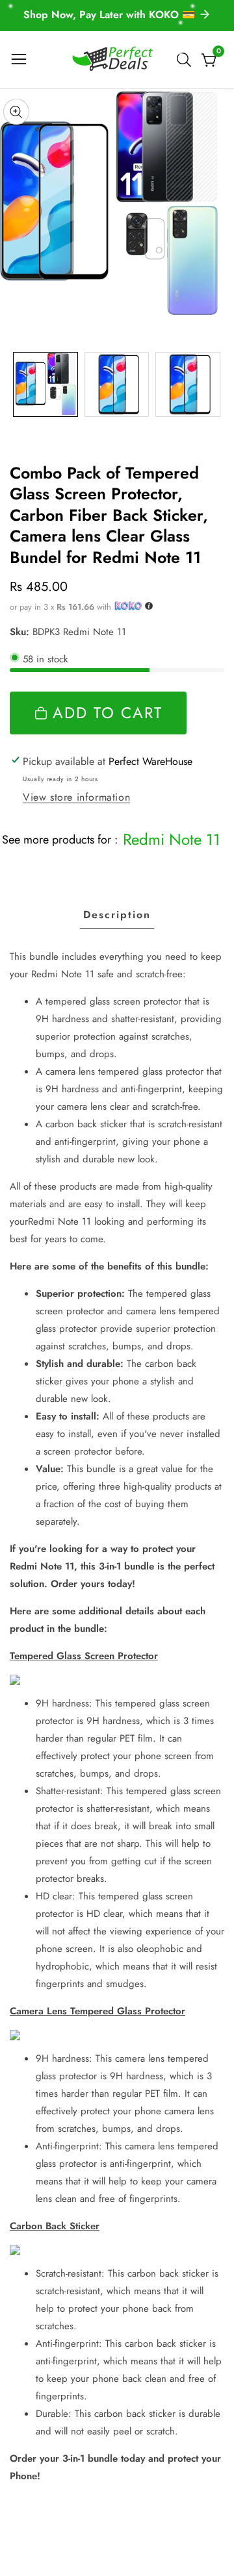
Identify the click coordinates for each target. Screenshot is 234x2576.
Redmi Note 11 (172, 839)
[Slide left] (19, 384)
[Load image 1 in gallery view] (45, 384)
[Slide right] (214, 384)
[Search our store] (187, 60)
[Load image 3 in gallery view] (188, 384)
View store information (76, 797)
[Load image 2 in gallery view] (117, 384)
